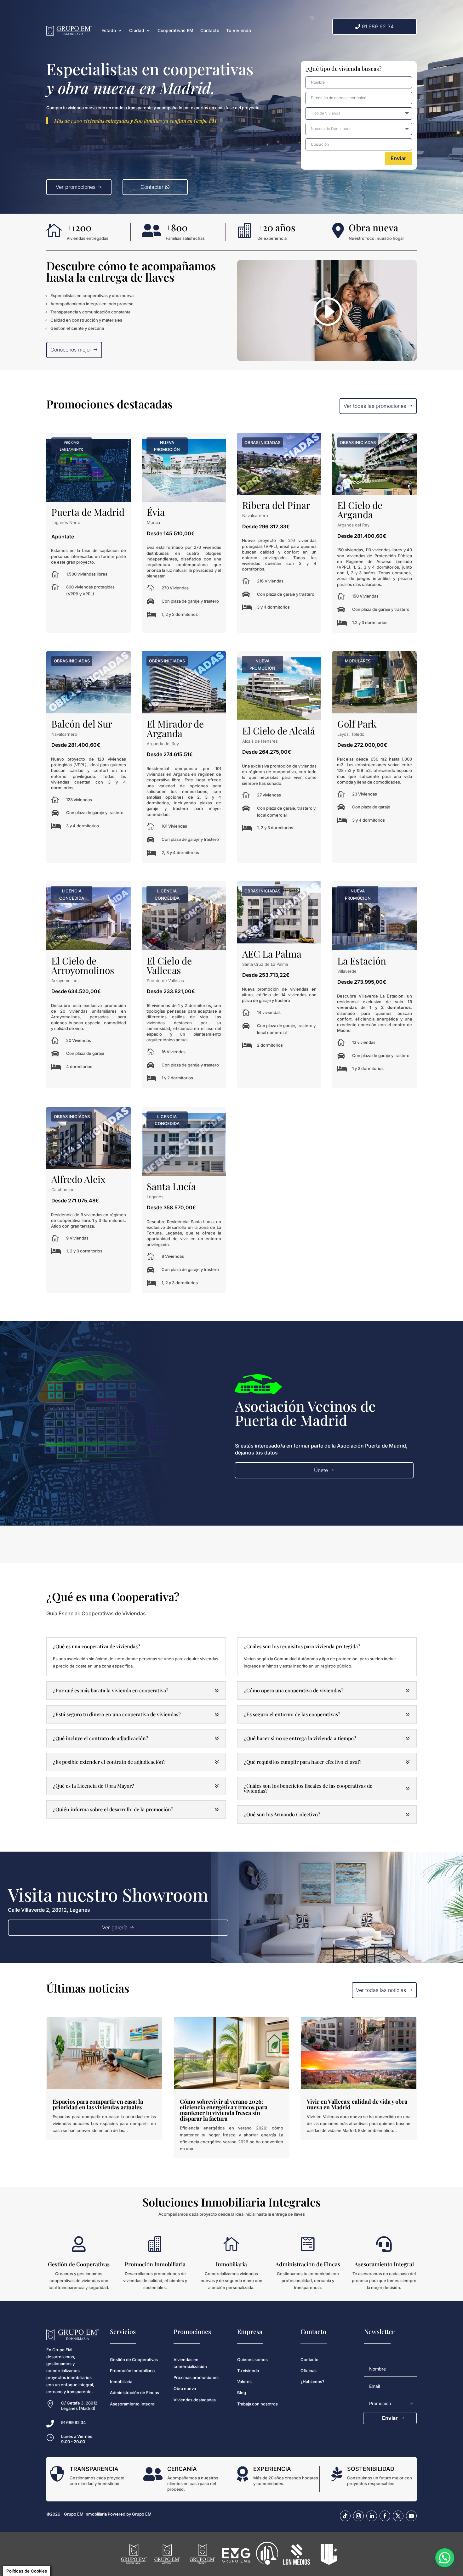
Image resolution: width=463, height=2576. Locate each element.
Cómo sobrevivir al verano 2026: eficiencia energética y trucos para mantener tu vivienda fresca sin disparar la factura (224, 2110)
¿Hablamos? (312, 2382)
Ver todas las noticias (381, 1990)
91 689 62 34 (378, 26)
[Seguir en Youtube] (411, 2516)
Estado (109, 30)
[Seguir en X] (398, 2516)
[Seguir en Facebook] (385, 2516)
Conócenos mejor (71, 350)
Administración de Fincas (134, 2393)
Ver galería (115, 1927)
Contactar (152, 187)
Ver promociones (76, 187)
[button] (445, 2558)
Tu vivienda (248, 2371)
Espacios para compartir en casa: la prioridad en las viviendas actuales (98, 2104)
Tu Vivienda (239, 30)
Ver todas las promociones (375, 406)
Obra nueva (185, 2388)
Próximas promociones (196, 2377)
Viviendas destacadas (195, 2400)
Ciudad (137, 30)
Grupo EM (142, 2514)
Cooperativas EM (175, 30)
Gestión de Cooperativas (134, 2359)
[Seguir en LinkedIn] (372, 2516)
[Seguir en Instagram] (358, 2516)
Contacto (210, 30)
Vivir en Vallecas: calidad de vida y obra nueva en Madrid (357, 2104)
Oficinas (309, 2371)
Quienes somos (252, 2359)
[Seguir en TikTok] (345, 2516)
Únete (321, 1470)
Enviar (398, 158)
